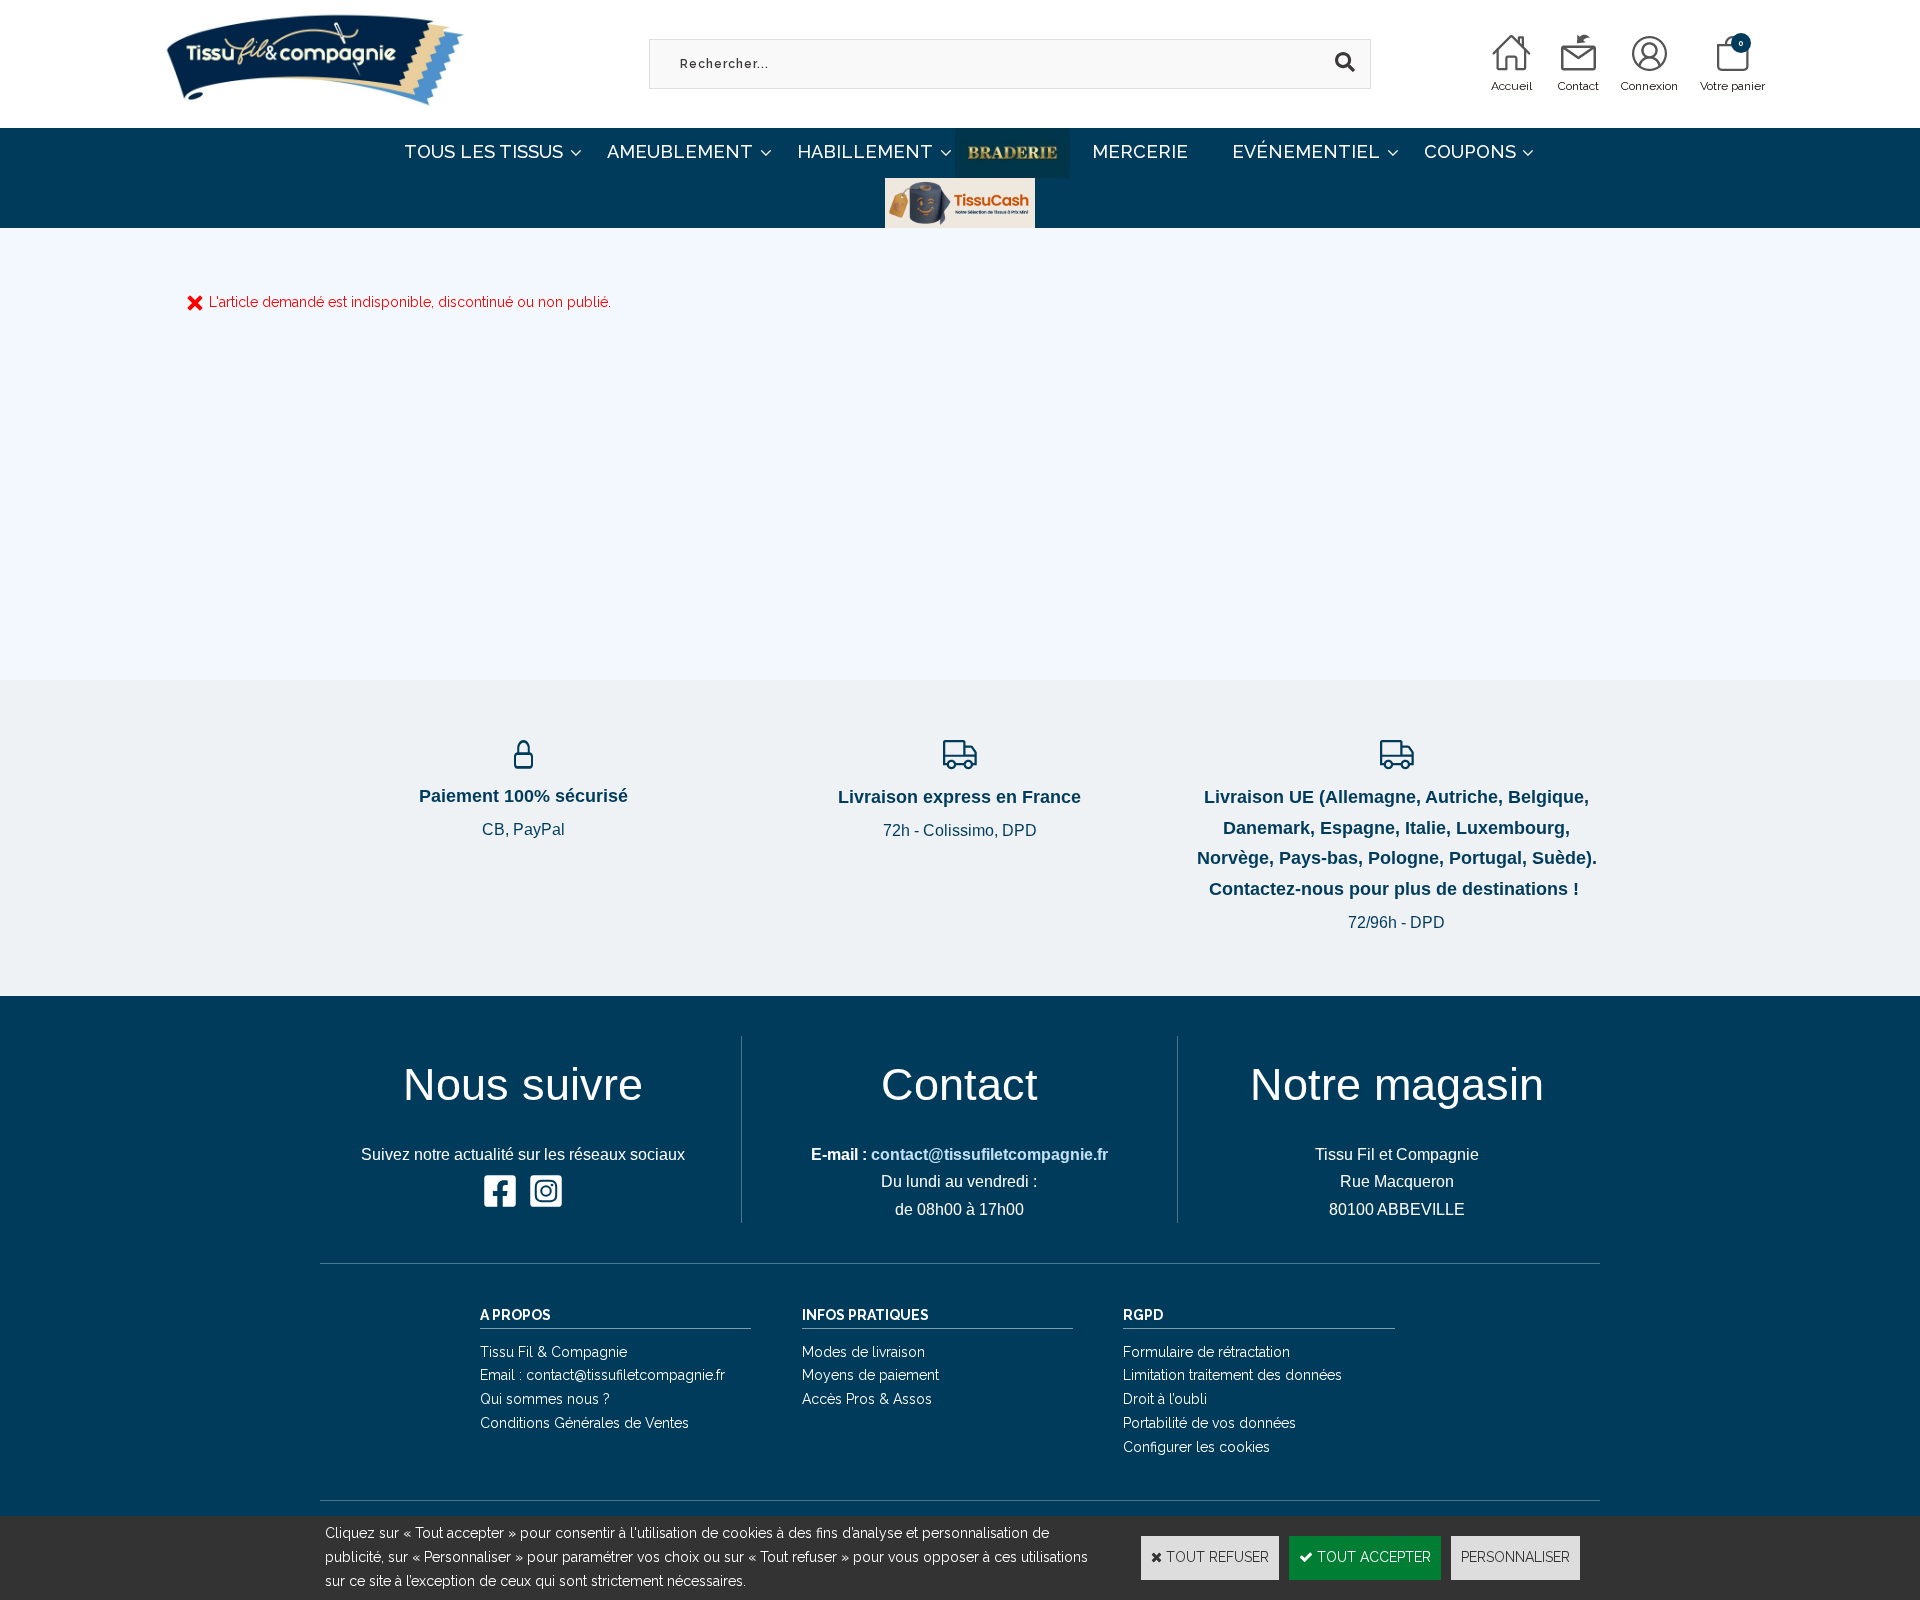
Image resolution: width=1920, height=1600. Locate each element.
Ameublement (680, 151)
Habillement (865, 151)
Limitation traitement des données (1232, 1375)
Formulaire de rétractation (1206, 1352)
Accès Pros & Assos (867, 1399)
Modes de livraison (863, 1352)
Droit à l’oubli (1165, 1399)
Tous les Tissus (483, 151)
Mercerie (1140, 151)
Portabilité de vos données (1209, 1423)
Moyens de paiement (870, 1375)
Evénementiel (1306, 151)
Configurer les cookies (1196, 1447)
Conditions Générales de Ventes (584, 1423)
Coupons (1470, 151)
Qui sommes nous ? (545, 1399)
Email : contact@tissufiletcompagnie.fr (602, 1375)
